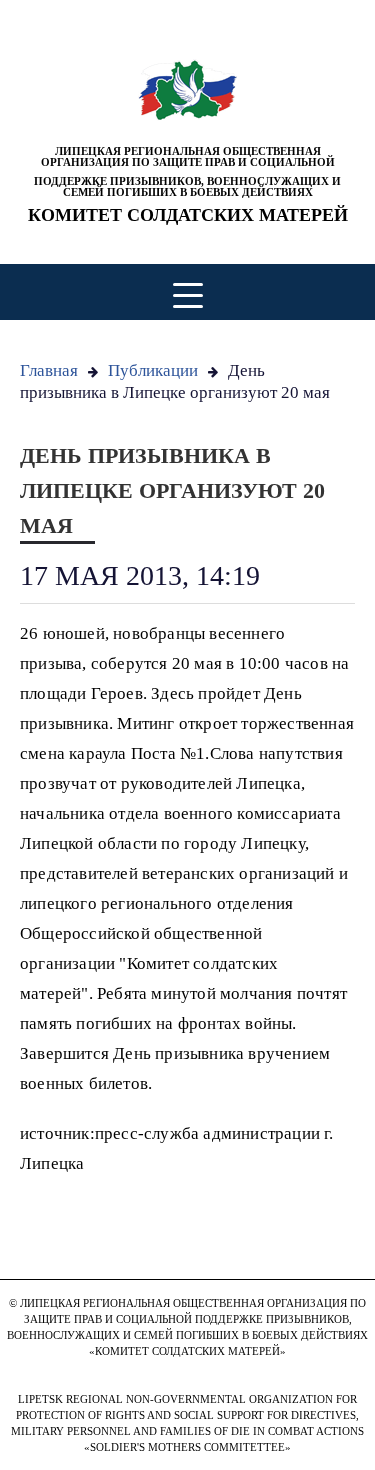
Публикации (153, 370)
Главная (49, 370)
